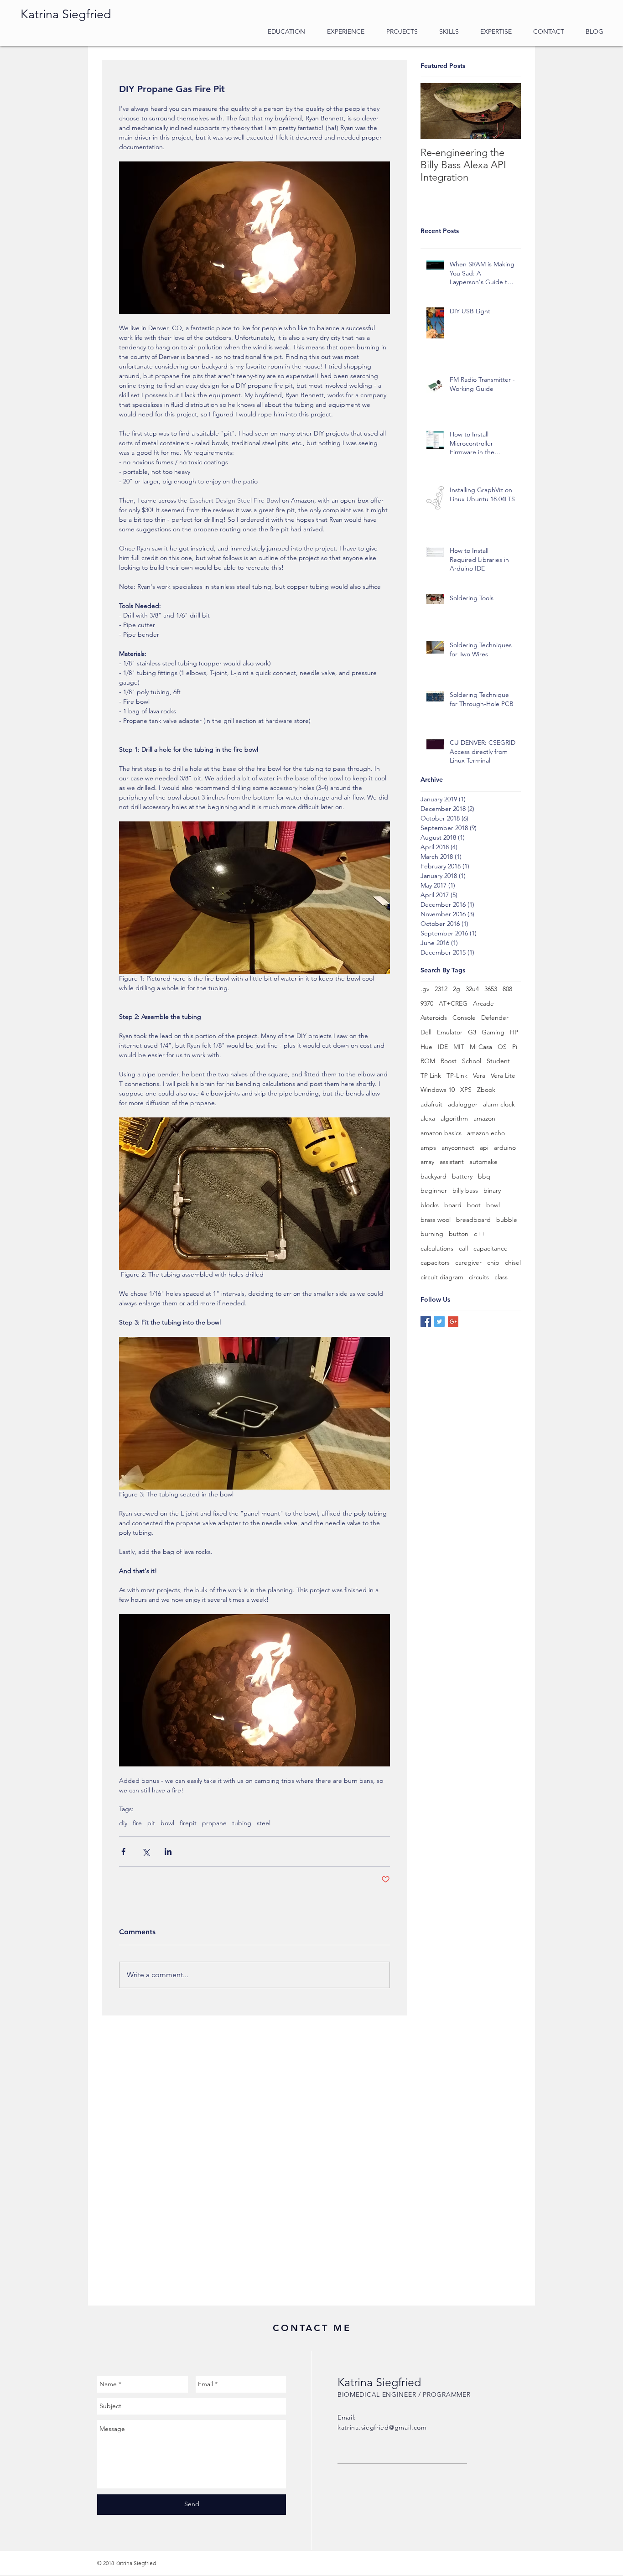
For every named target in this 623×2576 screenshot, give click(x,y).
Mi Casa (481, 1047)
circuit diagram (442, 1277)
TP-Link (457, 1075)
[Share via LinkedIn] (168, 1851)
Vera (479, 1075)
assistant (452, 1162)
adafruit (431, 1104)
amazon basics (441, 1133)
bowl (167, 1823)
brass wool (436, 1220)
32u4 (472, 989)
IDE (443, 1047)
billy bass (465, 1190)
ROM (428, 1061)
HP (514, 1032)
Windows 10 (438, 1090)
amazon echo (486, 1133)
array (427, 1162)
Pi (515, 1047)
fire (137, 1823)
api (484, 1148)
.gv (425, 989)
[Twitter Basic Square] (439, 1322)
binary (492, 1190)
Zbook (486, 1090)
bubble (507, 1220)
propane (214, 1823)
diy (123, 1823)
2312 (441, 989)
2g (457, 989)
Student (498, 1061)
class (501, 1277)
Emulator (450, 1032)
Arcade (483, 1003)
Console (464, 1018)
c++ (480, 1234)
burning (432, 1234)
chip (493, 1262)
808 (507, 989)
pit (151, 1823)
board (453, 1205)
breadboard (473, 1220)
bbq (484, 1176)
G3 (472, 1032)
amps (428, 1148)
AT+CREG (453, 1003)
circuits (479, 1277)
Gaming (493, 1032)
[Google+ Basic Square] (453, 1322)
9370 (427, 1003)
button (459, 1234)
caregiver (468, 1262)
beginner (434, 1190)
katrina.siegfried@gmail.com (382, 2427)
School (472, 1061)
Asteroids (434, 1018)
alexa (428, 1118)
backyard (434, 1176)
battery (462, 1176)
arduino (505, 1148)
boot (474, 1205)
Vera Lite (503, 1075)
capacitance (491, 1248)
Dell (426, 1032)
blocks (430, 1205)
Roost (449, 1061)
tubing (242, 1823)
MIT (459, 1047)
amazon (484, 1118)
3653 (491, 989)
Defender (495, 1018)
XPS (466, 1090)
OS (502, 1047)
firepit (188, 1823)
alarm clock (499, 1104)
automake (483, 1162)
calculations (437, 1248)
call (463, 1248)
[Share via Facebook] (123, 1851)
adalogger (463, 1104)
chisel (513, 1262)
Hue (426, 1047)
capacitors (435, 1262)
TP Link (431, 1075)
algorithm (454, 1118)
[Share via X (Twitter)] (146, 1851)
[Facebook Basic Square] (426, 1322)
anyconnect (458, 1148)
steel (264, 1823)
